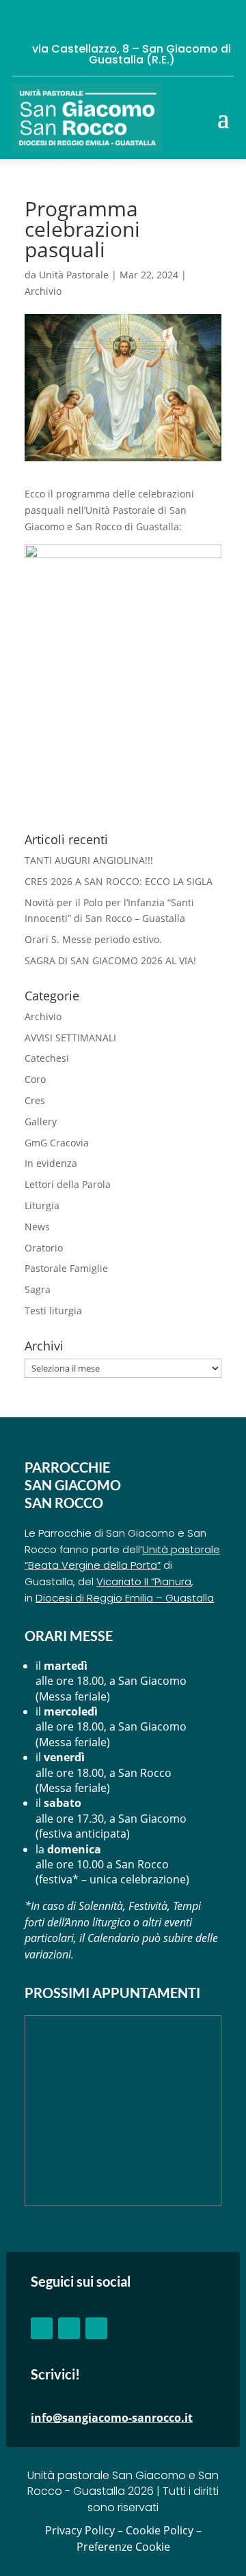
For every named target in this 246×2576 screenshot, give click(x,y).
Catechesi (47, 1058)
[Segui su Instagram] (96, 2328)
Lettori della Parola (68, 1184)
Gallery (41, 1121)
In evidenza (51, 1163)
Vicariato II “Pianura (144, 1581)
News (37, 1227)
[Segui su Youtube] (69, 2328)
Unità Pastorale (74, 275)
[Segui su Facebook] (42, 2328)
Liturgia (42, 1205)
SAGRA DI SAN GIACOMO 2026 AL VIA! (110, 960)
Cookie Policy (160, 2530)
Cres (35, 1100)
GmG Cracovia (57, 1143)
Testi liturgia (53, 1311)
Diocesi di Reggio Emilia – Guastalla (125, 1598)
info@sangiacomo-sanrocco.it (112, 2418)
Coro (35, 1079)
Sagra (38, 1289)
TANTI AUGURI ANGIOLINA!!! (89, 860)
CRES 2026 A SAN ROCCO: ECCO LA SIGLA (119, 881)
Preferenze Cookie (123, 2547)
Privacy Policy (80, 2530)
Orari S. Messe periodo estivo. (93, 939)
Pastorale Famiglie (66, 1268)
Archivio (43, 291)
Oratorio (44, 1248)
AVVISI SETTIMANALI (70, 1038)
